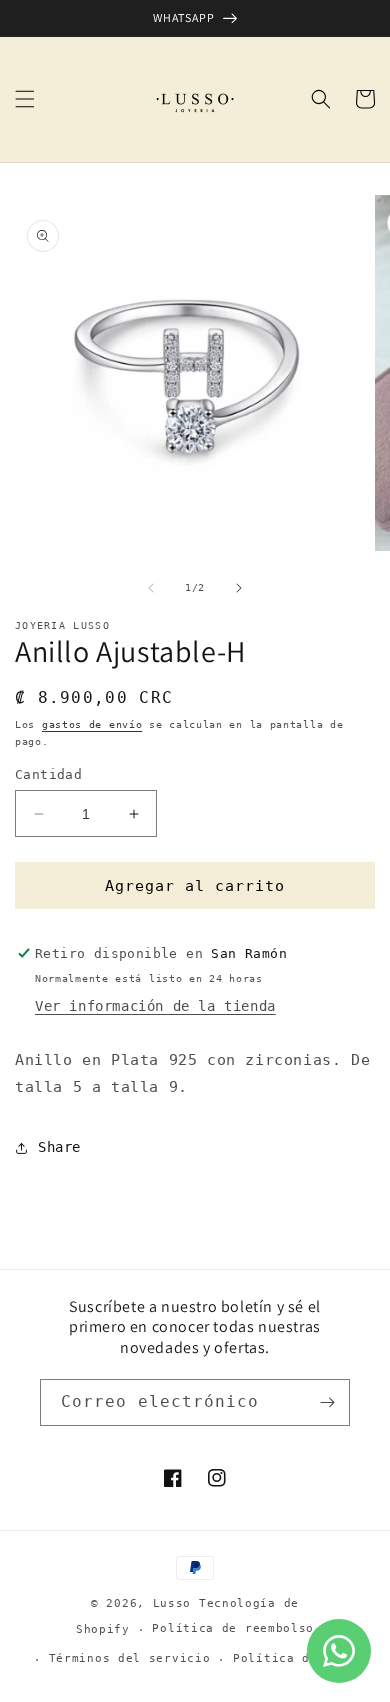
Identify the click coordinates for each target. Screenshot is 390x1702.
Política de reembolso (233, 1628)
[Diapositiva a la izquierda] (151, 588)
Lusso (176, 1603)
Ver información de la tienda (155, 1006)
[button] (25, 99)
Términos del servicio (130, 1658)
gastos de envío (92, 724)
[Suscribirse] (327, 1402)
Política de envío (298, 1658)
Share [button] (59, 1147)
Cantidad (48, 774)
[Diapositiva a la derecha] (239, 588)
